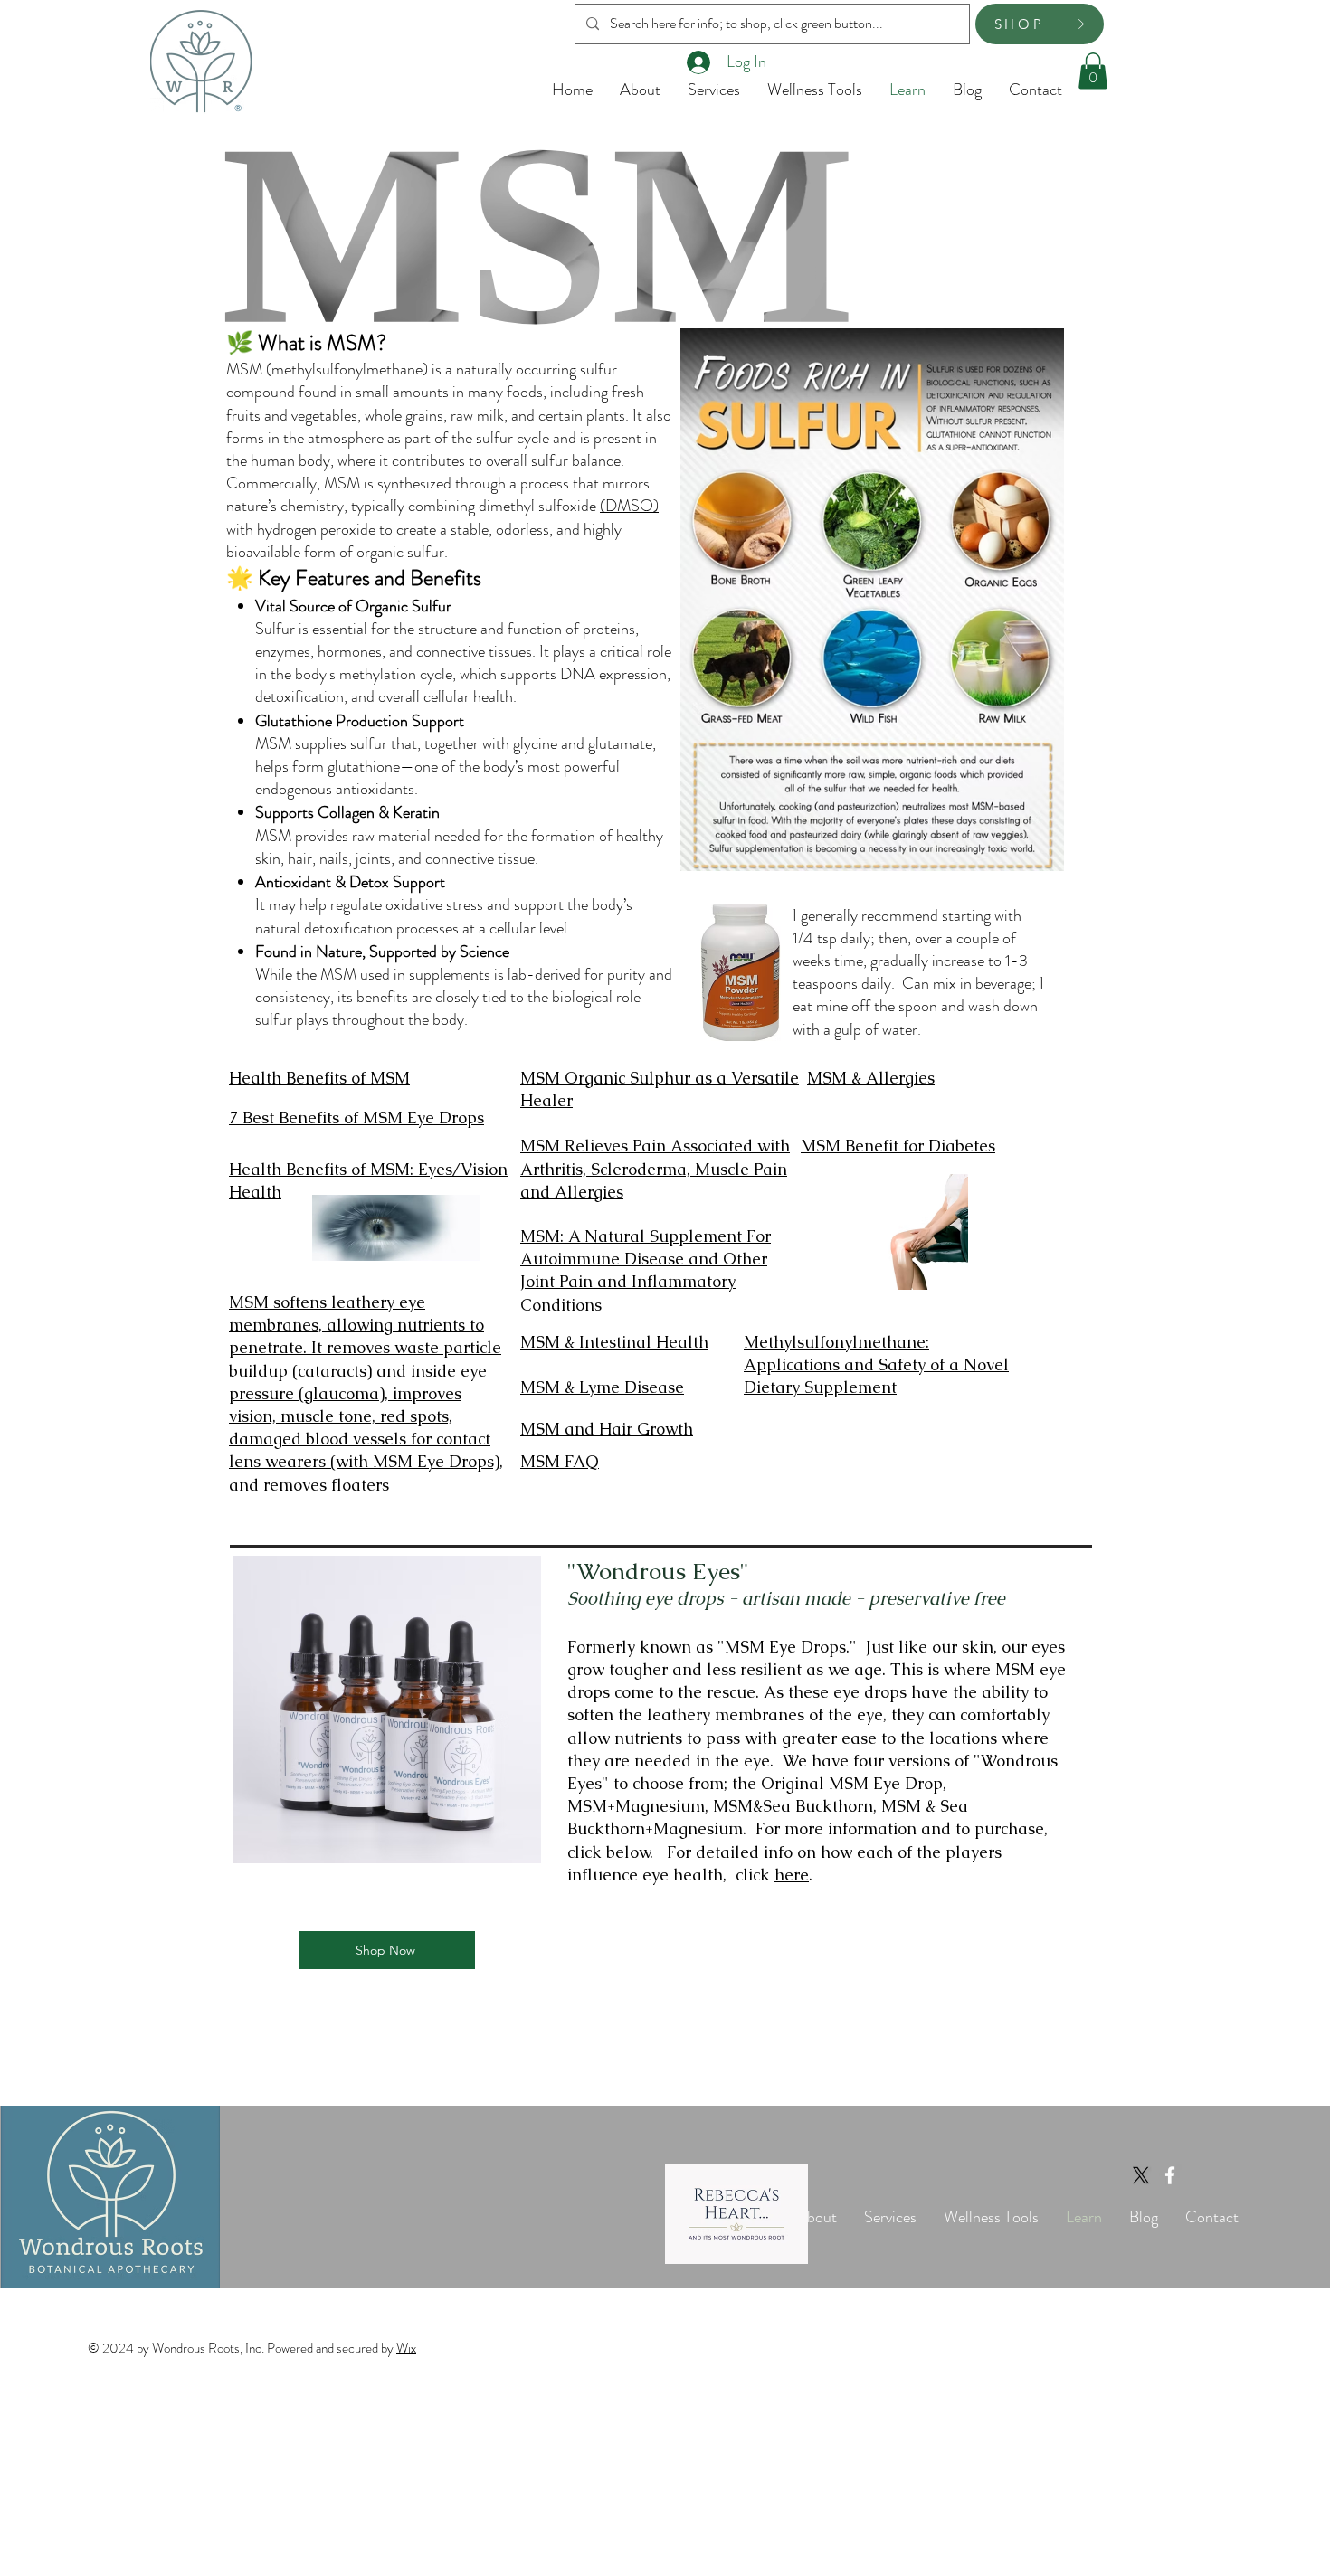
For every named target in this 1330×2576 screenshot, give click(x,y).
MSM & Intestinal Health (614, 1342)
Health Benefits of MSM (319, 1078)
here (792, 1875)
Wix (406, 2348)
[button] (1093, 71)
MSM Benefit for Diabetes (898, 1146)
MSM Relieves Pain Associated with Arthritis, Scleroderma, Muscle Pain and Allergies (655, 1168)
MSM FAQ (560, 1461)
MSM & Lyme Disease (602, 1387)
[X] (1141, 2175)
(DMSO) (629, 506)
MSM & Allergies (871, 1078)
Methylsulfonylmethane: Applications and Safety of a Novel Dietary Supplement (876, 1364)
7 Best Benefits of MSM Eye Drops (356, 1118)
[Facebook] (1170, 2175)
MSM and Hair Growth (607, 1429)
